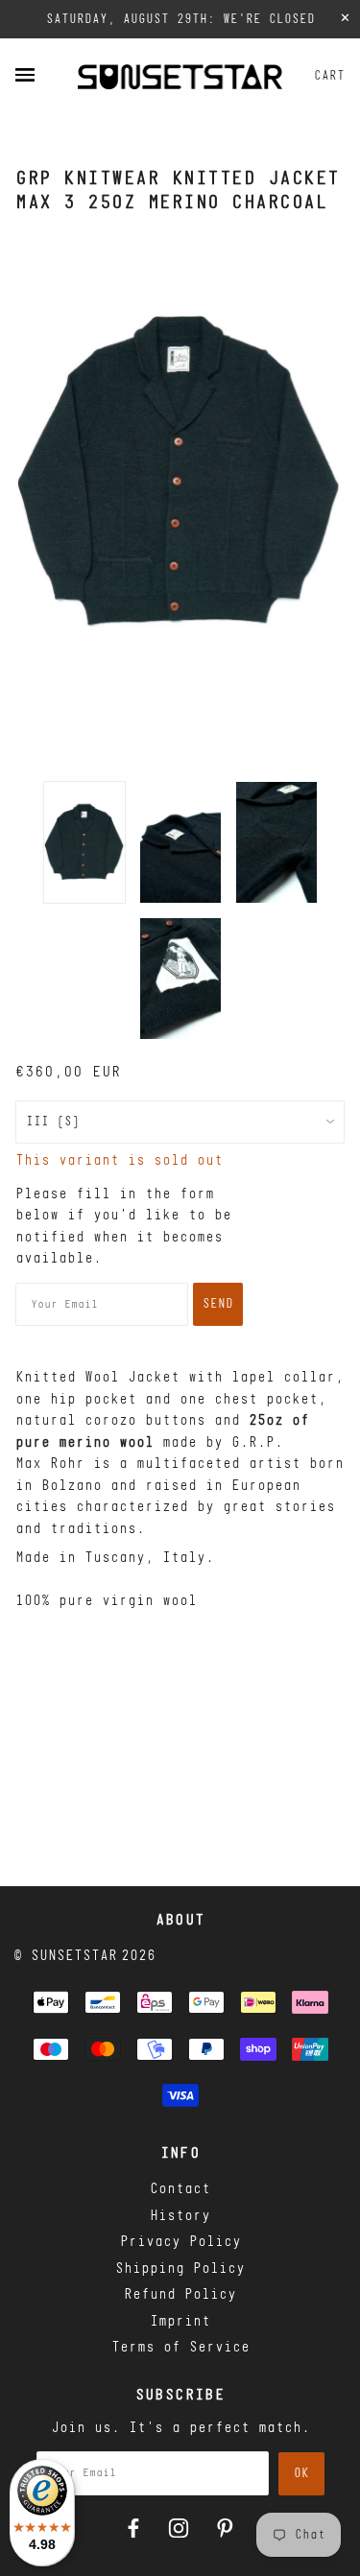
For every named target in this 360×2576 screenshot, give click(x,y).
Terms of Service (180, 2348)
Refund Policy (180, 2295)
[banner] (180, 77)
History (180, 2217)
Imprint (180, 2322)
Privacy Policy (180, 2243)
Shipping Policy (180, 2269)
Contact (180, 2190)
